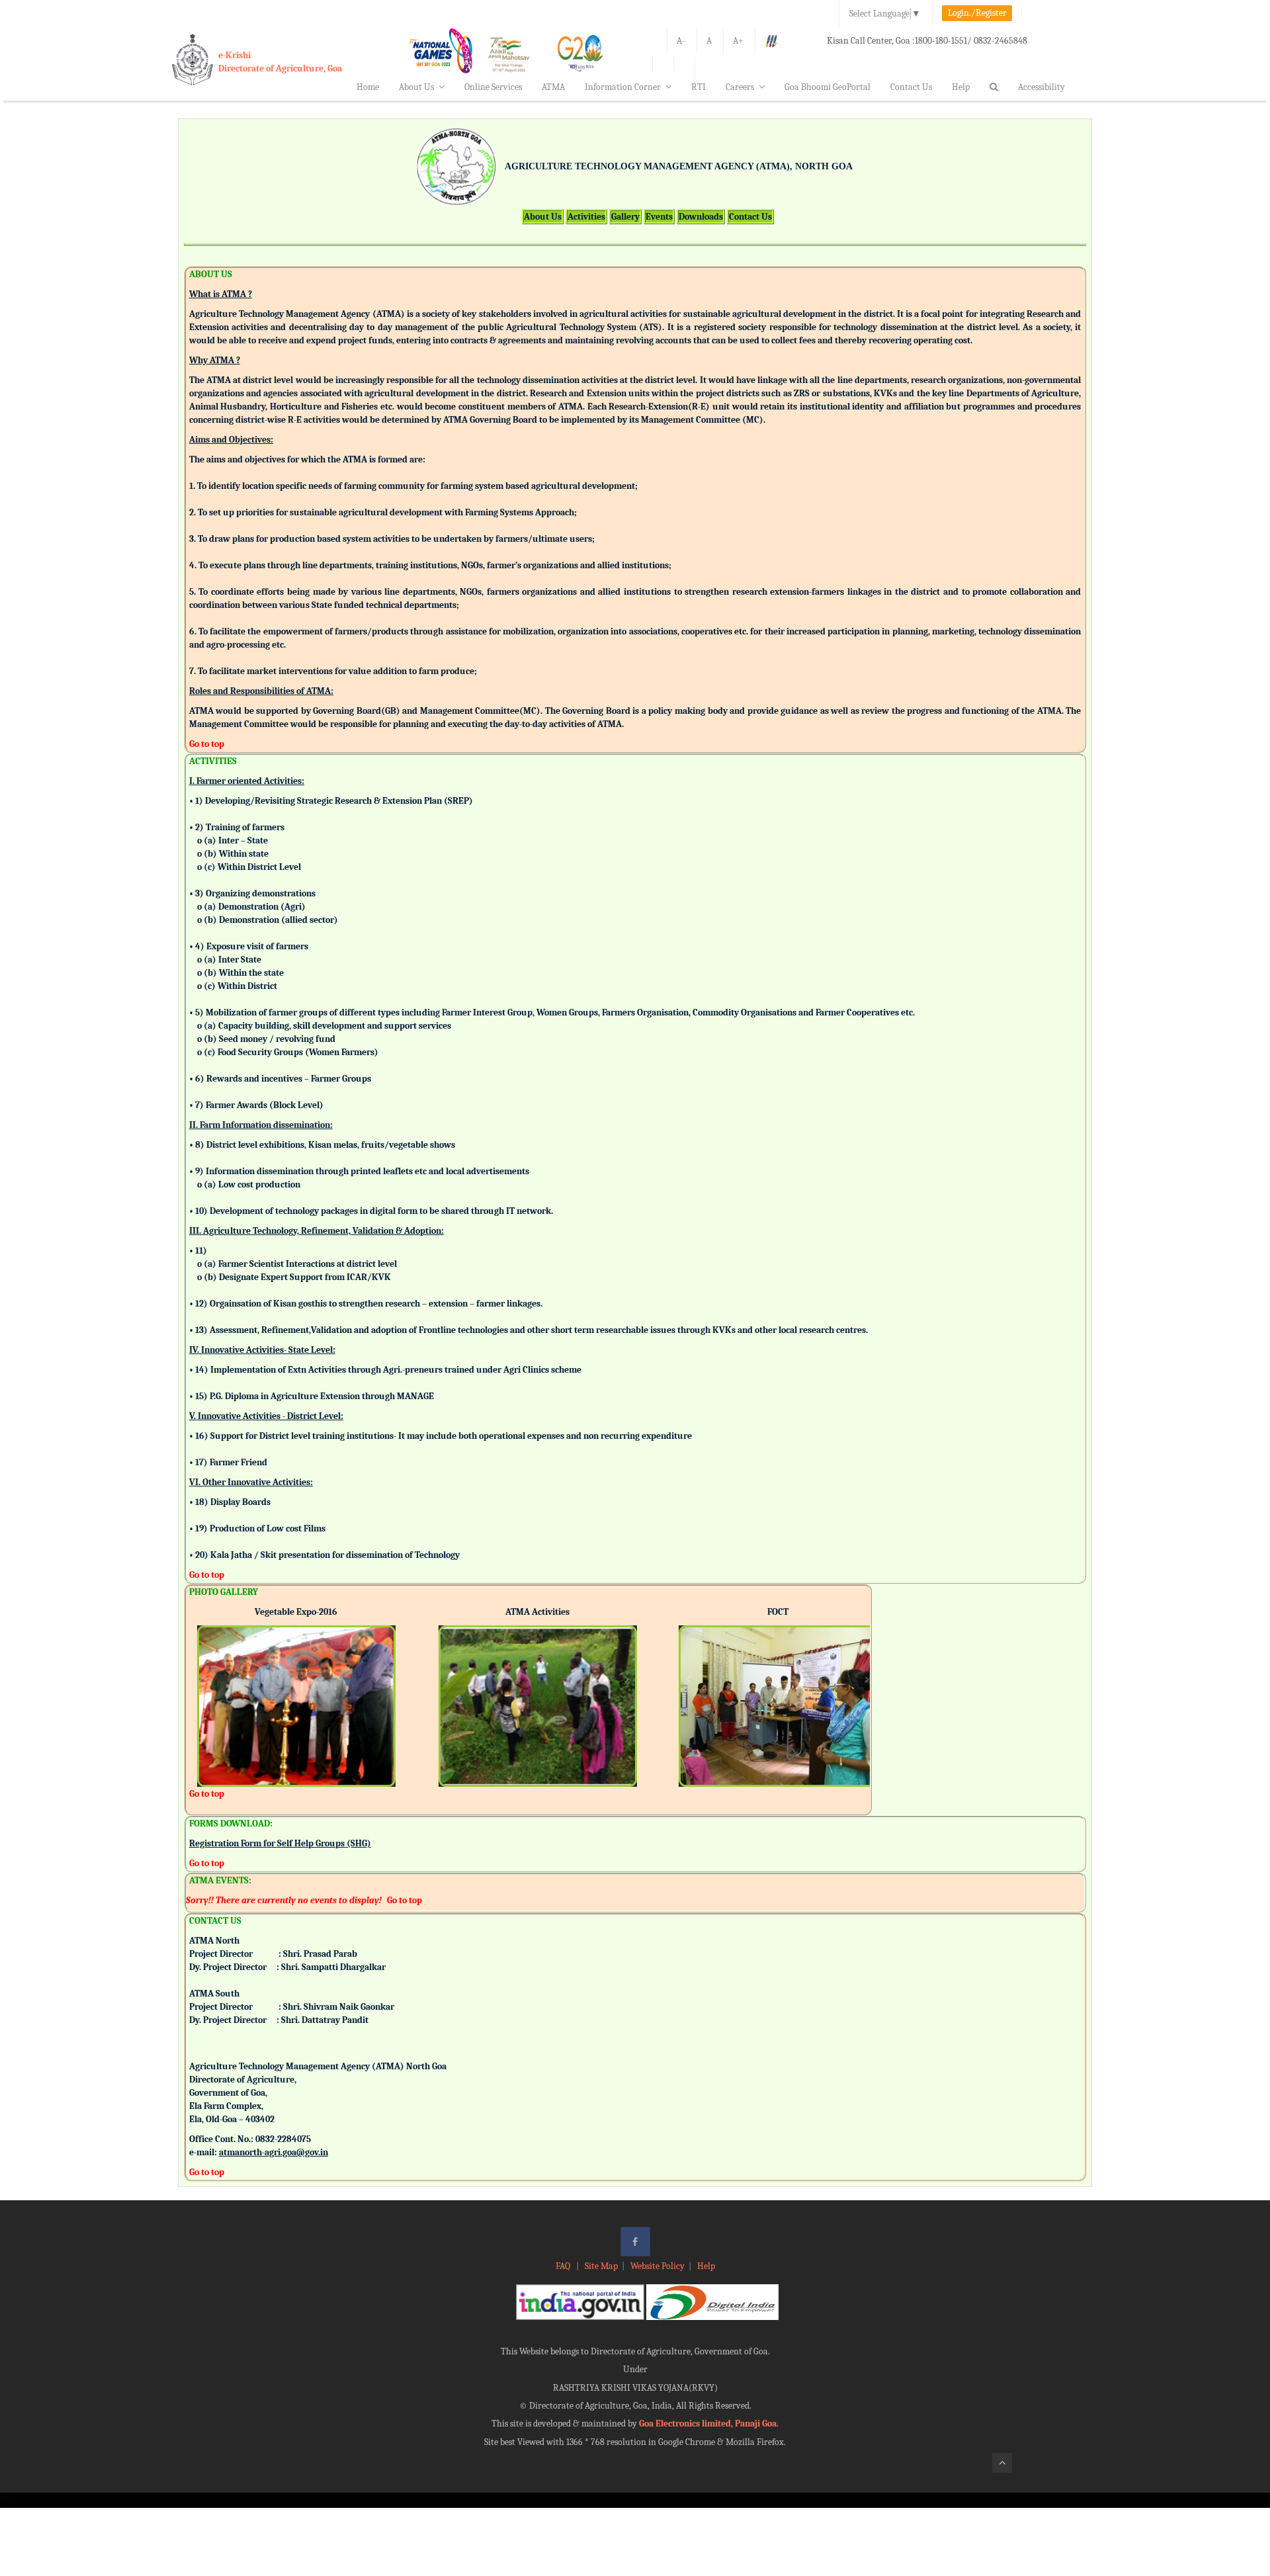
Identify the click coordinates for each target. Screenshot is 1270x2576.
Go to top (207, 744)
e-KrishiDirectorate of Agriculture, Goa (280, 62)
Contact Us (911, 87)
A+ (738, 41)
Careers (740, 87)
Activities (586, 217)
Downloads (701, 217)
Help (961, 87)
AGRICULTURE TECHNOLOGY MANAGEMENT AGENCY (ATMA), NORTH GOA (679, 166)
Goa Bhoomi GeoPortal (827, 87)
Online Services (493, 87)
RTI (698, 87)
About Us (416, 87)
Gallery (625, 217)
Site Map (601, 2266)
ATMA (553, 87)
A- (681, 41)
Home (368, 87)
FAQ (564, 2266)
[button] (207, 1688)
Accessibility (1041, 87)
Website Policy (657, 2266)
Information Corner (623, 87)
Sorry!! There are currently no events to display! (284, 1900)
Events (659, 217)
